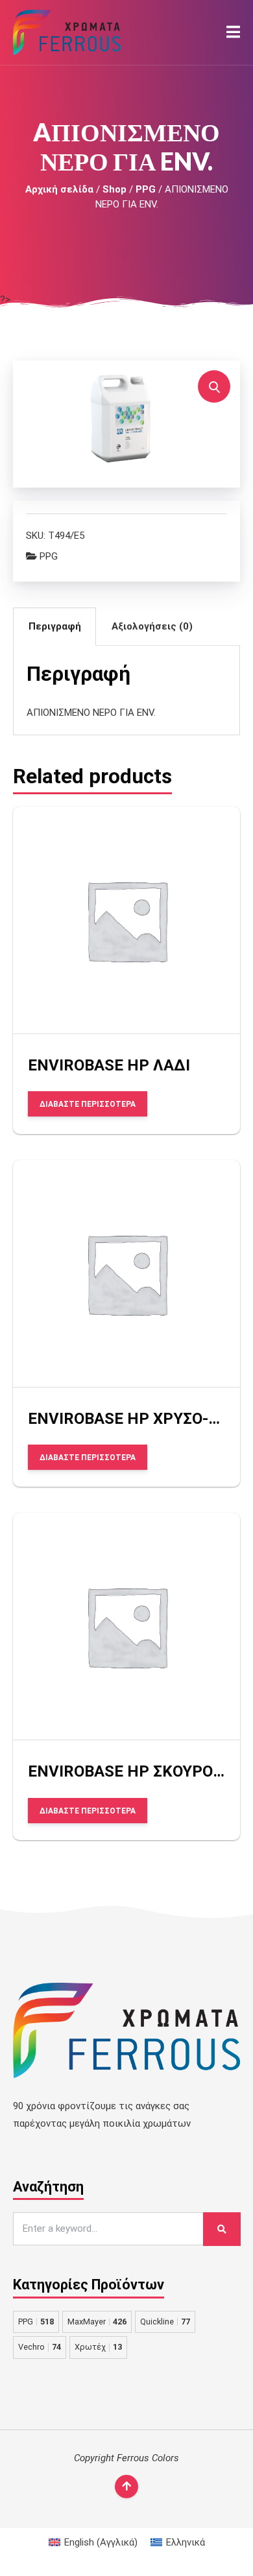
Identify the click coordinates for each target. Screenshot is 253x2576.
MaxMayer (97, 2322)
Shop (114, 189)
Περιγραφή (55, 626)
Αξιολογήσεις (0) (152, 626)
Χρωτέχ (98, 2347)
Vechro (40, 2347)
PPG (146, 189)
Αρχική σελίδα (59, 189)
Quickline (165, 2322)
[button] (233, 32)
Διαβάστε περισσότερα (88, 1104)
